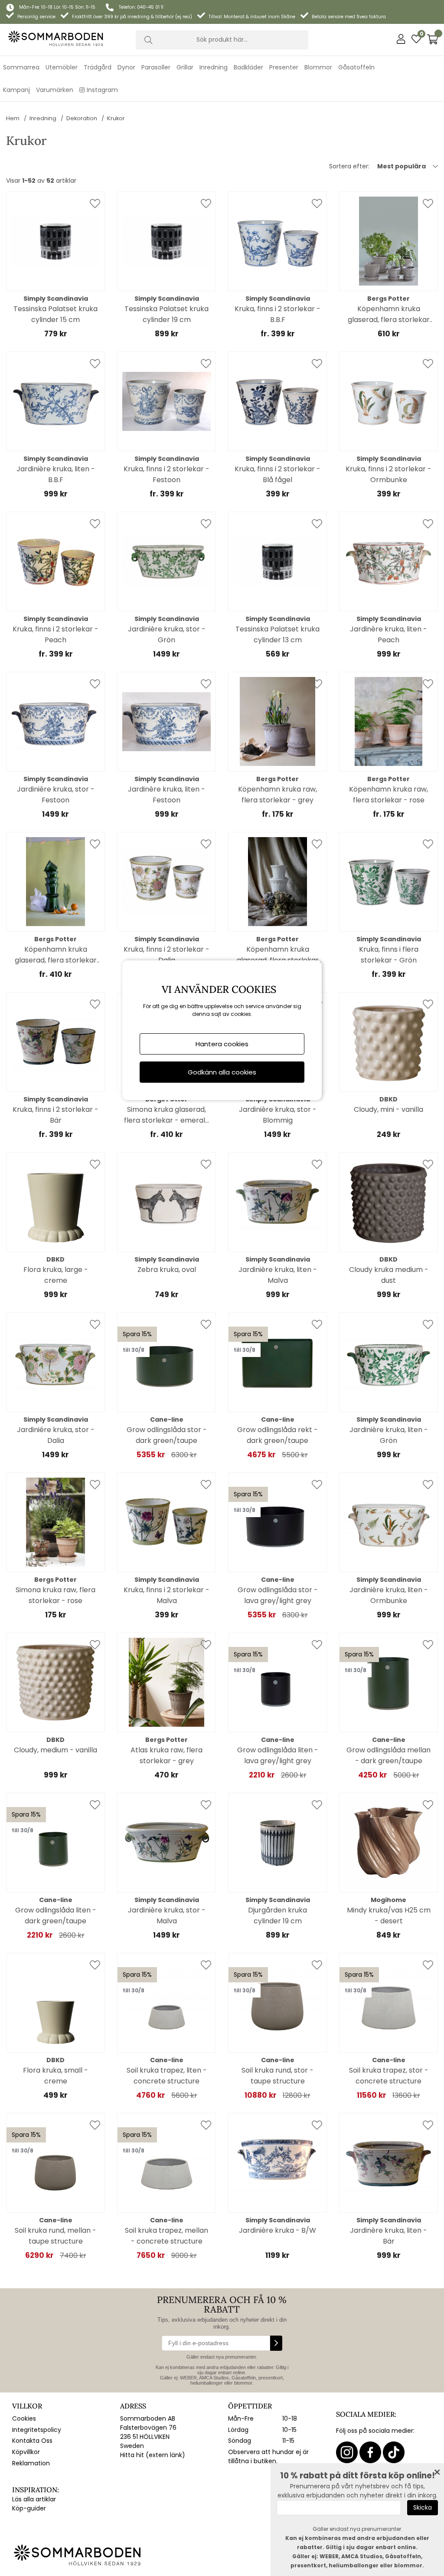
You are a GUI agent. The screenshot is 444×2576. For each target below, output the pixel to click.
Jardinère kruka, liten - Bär (388, 2236)
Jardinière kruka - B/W (277, 2230)
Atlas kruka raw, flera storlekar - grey (166, 1755)
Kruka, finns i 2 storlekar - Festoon (166, 474)
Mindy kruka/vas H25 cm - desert (389, 1916)
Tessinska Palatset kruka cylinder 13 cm (277, 634)
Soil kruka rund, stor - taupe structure (277, 2076)
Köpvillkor (26, 2452)
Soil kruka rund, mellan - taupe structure (55, 2236)
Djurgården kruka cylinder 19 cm (277, 1916)
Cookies (24, 2418)
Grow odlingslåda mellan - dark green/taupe (388, 1755)
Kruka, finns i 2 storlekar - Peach (55, 634)
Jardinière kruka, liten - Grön (389, 1435)
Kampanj (16, 90)
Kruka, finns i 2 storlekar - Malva (166, 1595)
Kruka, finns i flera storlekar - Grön (389, 955)
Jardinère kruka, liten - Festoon (166, 795)
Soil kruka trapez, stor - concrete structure (389, 2076)
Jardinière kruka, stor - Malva (167, 1916)
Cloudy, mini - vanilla (388, 1109)
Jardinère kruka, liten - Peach (388, 634)
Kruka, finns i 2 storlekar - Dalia (166, 955)
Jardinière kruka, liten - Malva (278, 1275)
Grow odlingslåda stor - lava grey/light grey (278, 1595)
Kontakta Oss (32, 2441)
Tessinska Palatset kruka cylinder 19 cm (166, 314)
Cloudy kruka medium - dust (389, 1275)
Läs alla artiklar (34, 2499)
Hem (13, 118)
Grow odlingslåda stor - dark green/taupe (167, 1435)
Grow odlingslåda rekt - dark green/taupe (277, 1435)
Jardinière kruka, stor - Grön (167, 634)
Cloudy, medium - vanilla (55, 1750)
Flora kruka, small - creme (55, 2076)
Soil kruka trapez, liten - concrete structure (167, 2076)
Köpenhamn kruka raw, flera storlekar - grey (277, 795)
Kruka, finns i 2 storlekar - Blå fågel (277, 474)
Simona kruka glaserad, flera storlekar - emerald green (167, 1115)
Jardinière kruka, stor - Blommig (278, 1115)
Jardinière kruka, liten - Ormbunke (389, 1595)
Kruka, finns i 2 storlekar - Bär (55, 1115)
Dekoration (82, 118)
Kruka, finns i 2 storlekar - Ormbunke (388, 474)
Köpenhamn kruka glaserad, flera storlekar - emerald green (56, 955)
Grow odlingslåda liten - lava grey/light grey (278, 1755)
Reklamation (31, 2463)
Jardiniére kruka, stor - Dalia (56, 1435)
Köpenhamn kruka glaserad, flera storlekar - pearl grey (389, 314)
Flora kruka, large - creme (56, 1275)
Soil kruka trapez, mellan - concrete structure (166, 2236)
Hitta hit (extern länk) (153, 2455)
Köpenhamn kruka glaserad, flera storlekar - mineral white (278, 955)
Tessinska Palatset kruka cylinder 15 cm (55, 314)
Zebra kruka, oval (167, 1270)
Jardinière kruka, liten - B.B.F (56, 474)
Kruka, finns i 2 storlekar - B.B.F (277, 314)
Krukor (116, 118)
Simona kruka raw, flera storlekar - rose (55, 1595)
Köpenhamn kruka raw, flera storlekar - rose (388, 795)
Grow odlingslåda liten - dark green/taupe (56, 1916)
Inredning (43, 118)
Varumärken (55, 90)
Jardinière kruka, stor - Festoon (56, 795)
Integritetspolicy (37, 2430)
